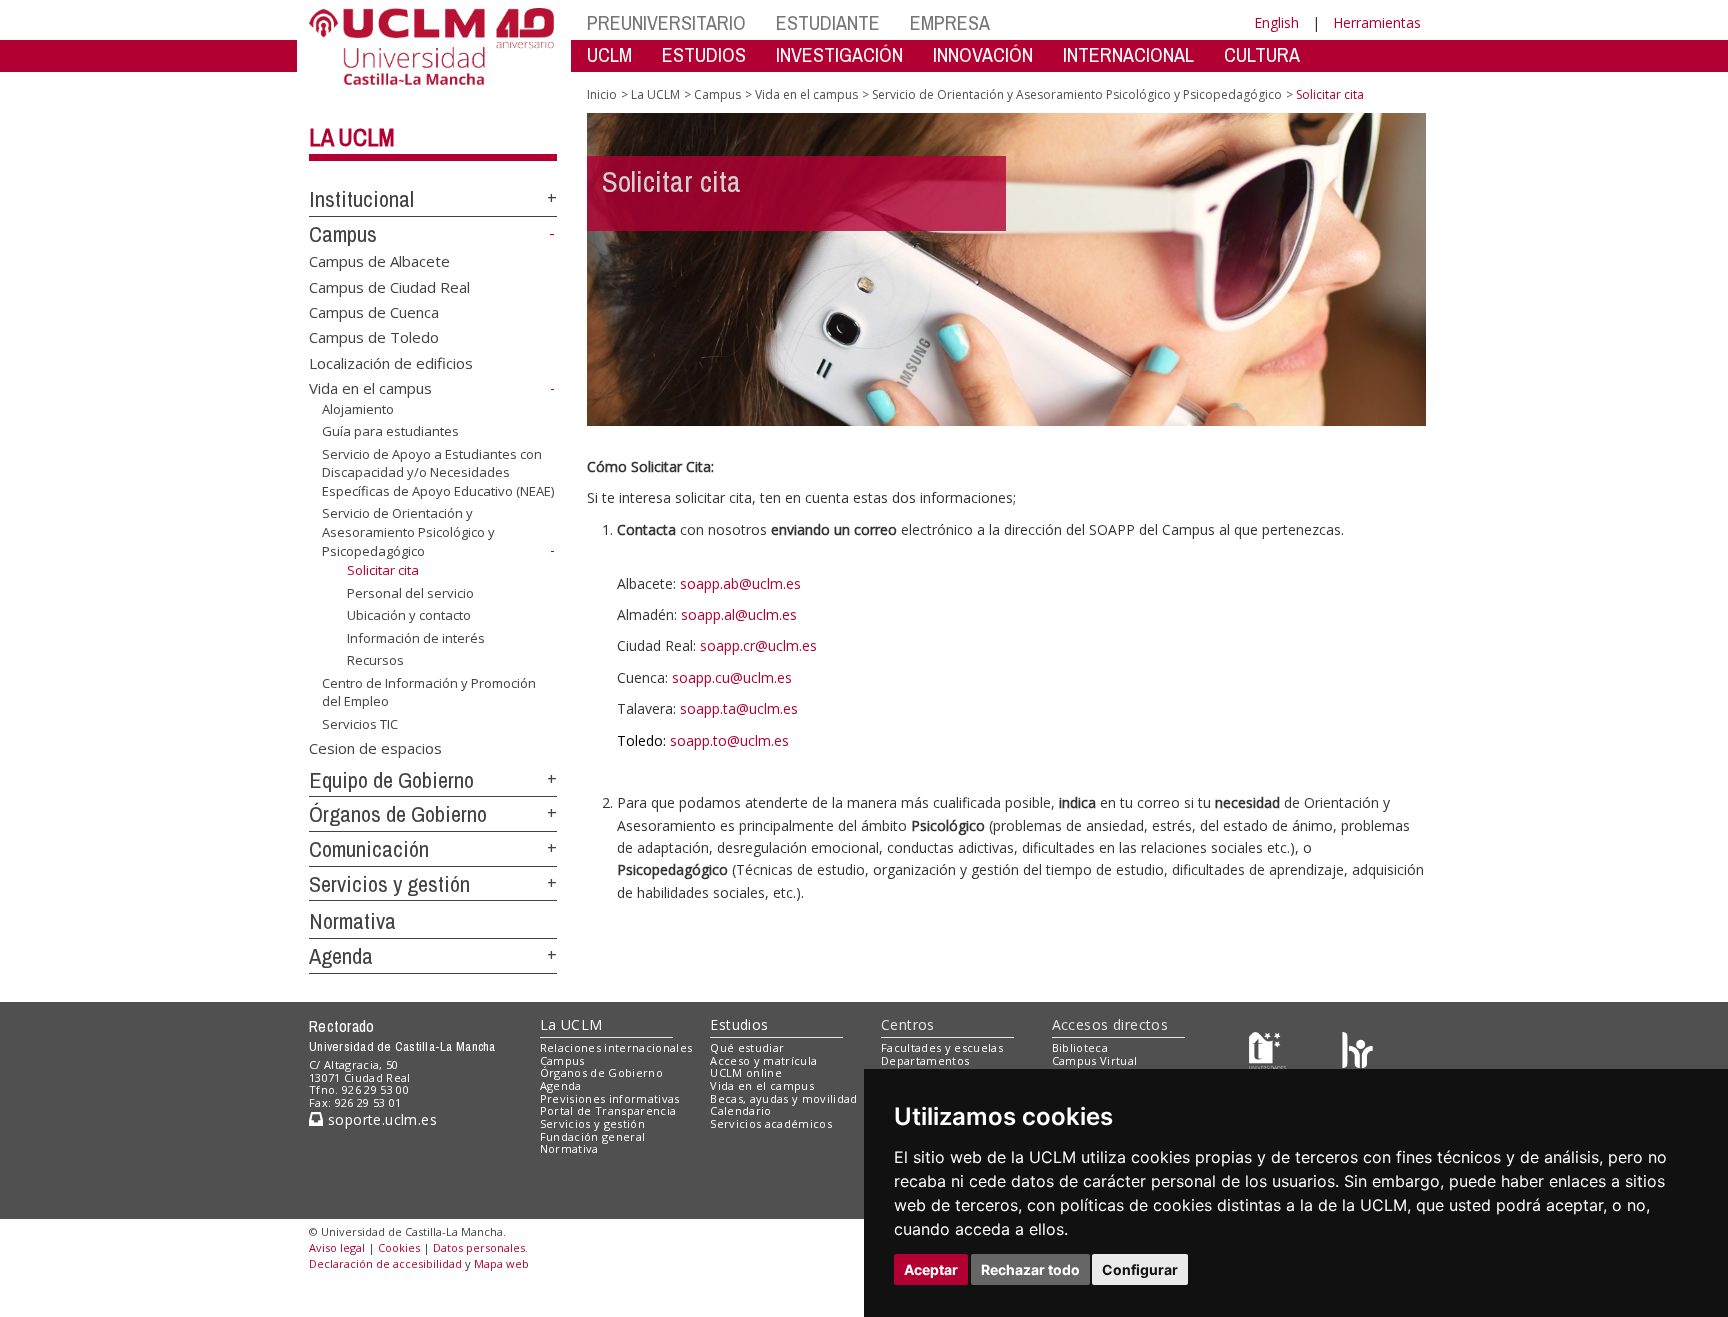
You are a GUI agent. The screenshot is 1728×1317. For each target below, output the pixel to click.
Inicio (602, 94)
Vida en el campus (370, 388)
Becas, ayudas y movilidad (783, 1098)
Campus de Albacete (379, 261)
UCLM (609, 54)
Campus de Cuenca (374, 312)
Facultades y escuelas (942, 1047)
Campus (343, 234)
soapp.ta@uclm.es (739, 708)
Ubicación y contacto (409, 615)
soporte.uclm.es (380, 1119)
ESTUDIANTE (828, 22)
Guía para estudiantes (390, 431)
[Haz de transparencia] (1267, 1051)
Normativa (352, 921)
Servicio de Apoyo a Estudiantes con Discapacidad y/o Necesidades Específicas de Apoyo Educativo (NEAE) (438, 472)
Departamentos (925, 1060)
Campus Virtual (1095, 1060)
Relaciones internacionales (616, 1047)
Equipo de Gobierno (391, 780)
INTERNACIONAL (1128, 54)
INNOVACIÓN (983, 54)
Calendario (740, 1110)
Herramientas (1377, 22)
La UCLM (352, 137)
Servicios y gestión (389, 884)
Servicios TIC (360, 724)
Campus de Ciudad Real (389, 286)
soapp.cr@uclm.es (758, 645)
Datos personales (479, 1247)
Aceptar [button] (931, 1269)
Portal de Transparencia (608, 1110)
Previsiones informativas (610, 1098)
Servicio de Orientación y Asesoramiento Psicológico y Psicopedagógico (408, 532)
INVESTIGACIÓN (839, 54)
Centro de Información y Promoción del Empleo (429, 692)
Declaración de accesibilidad (385, 1263)
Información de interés (416, 638)
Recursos (375, 660)
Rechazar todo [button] (1030, 1269)
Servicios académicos (771, 1123)
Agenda (341, 956)
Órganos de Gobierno (398, 814)
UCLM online (746, 1072)
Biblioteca (1080, 1047)
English (1276, 22)
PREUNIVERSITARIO (666, 22)
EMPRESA (950, 22)
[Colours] (1357, 1051)
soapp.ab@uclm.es (740, 583)
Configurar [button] (1140, 1269)
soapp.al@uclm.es (739, 614)
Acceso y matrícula (763, 1060)
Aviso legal (337, 1247)
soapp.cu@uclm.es (732, 677)
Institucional (361, 199)
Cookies (399, 1247)
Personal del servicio (410, 592)
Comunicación (369, 849)
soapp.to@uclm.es (729, 740)
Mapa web (501, 1263)
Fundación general (593, 1136)
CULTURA (1262, 54)
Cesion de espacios (375, 747)
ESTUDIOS (704, 54)
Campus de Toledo (374, 337)
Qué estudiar (747, 1047)
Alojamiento (358, 409)
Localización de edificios (391, 362)
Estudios (739, 1024)
